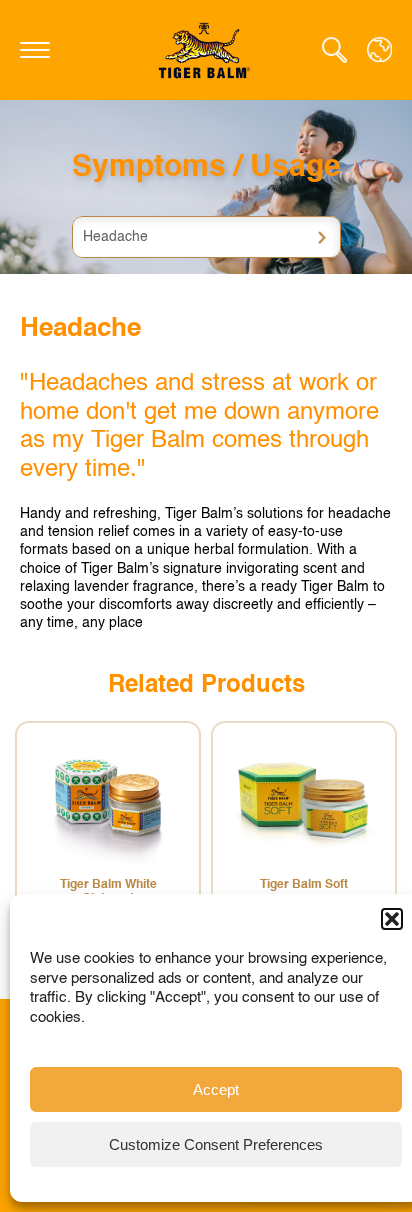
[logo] (206, 49)
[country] (379, 49)
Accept (216, 1089)
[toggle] (35, 50)
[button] (392, 919)
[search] (334, 50)
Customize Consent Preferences (216, 1144)
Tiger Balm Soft (304, 885)
